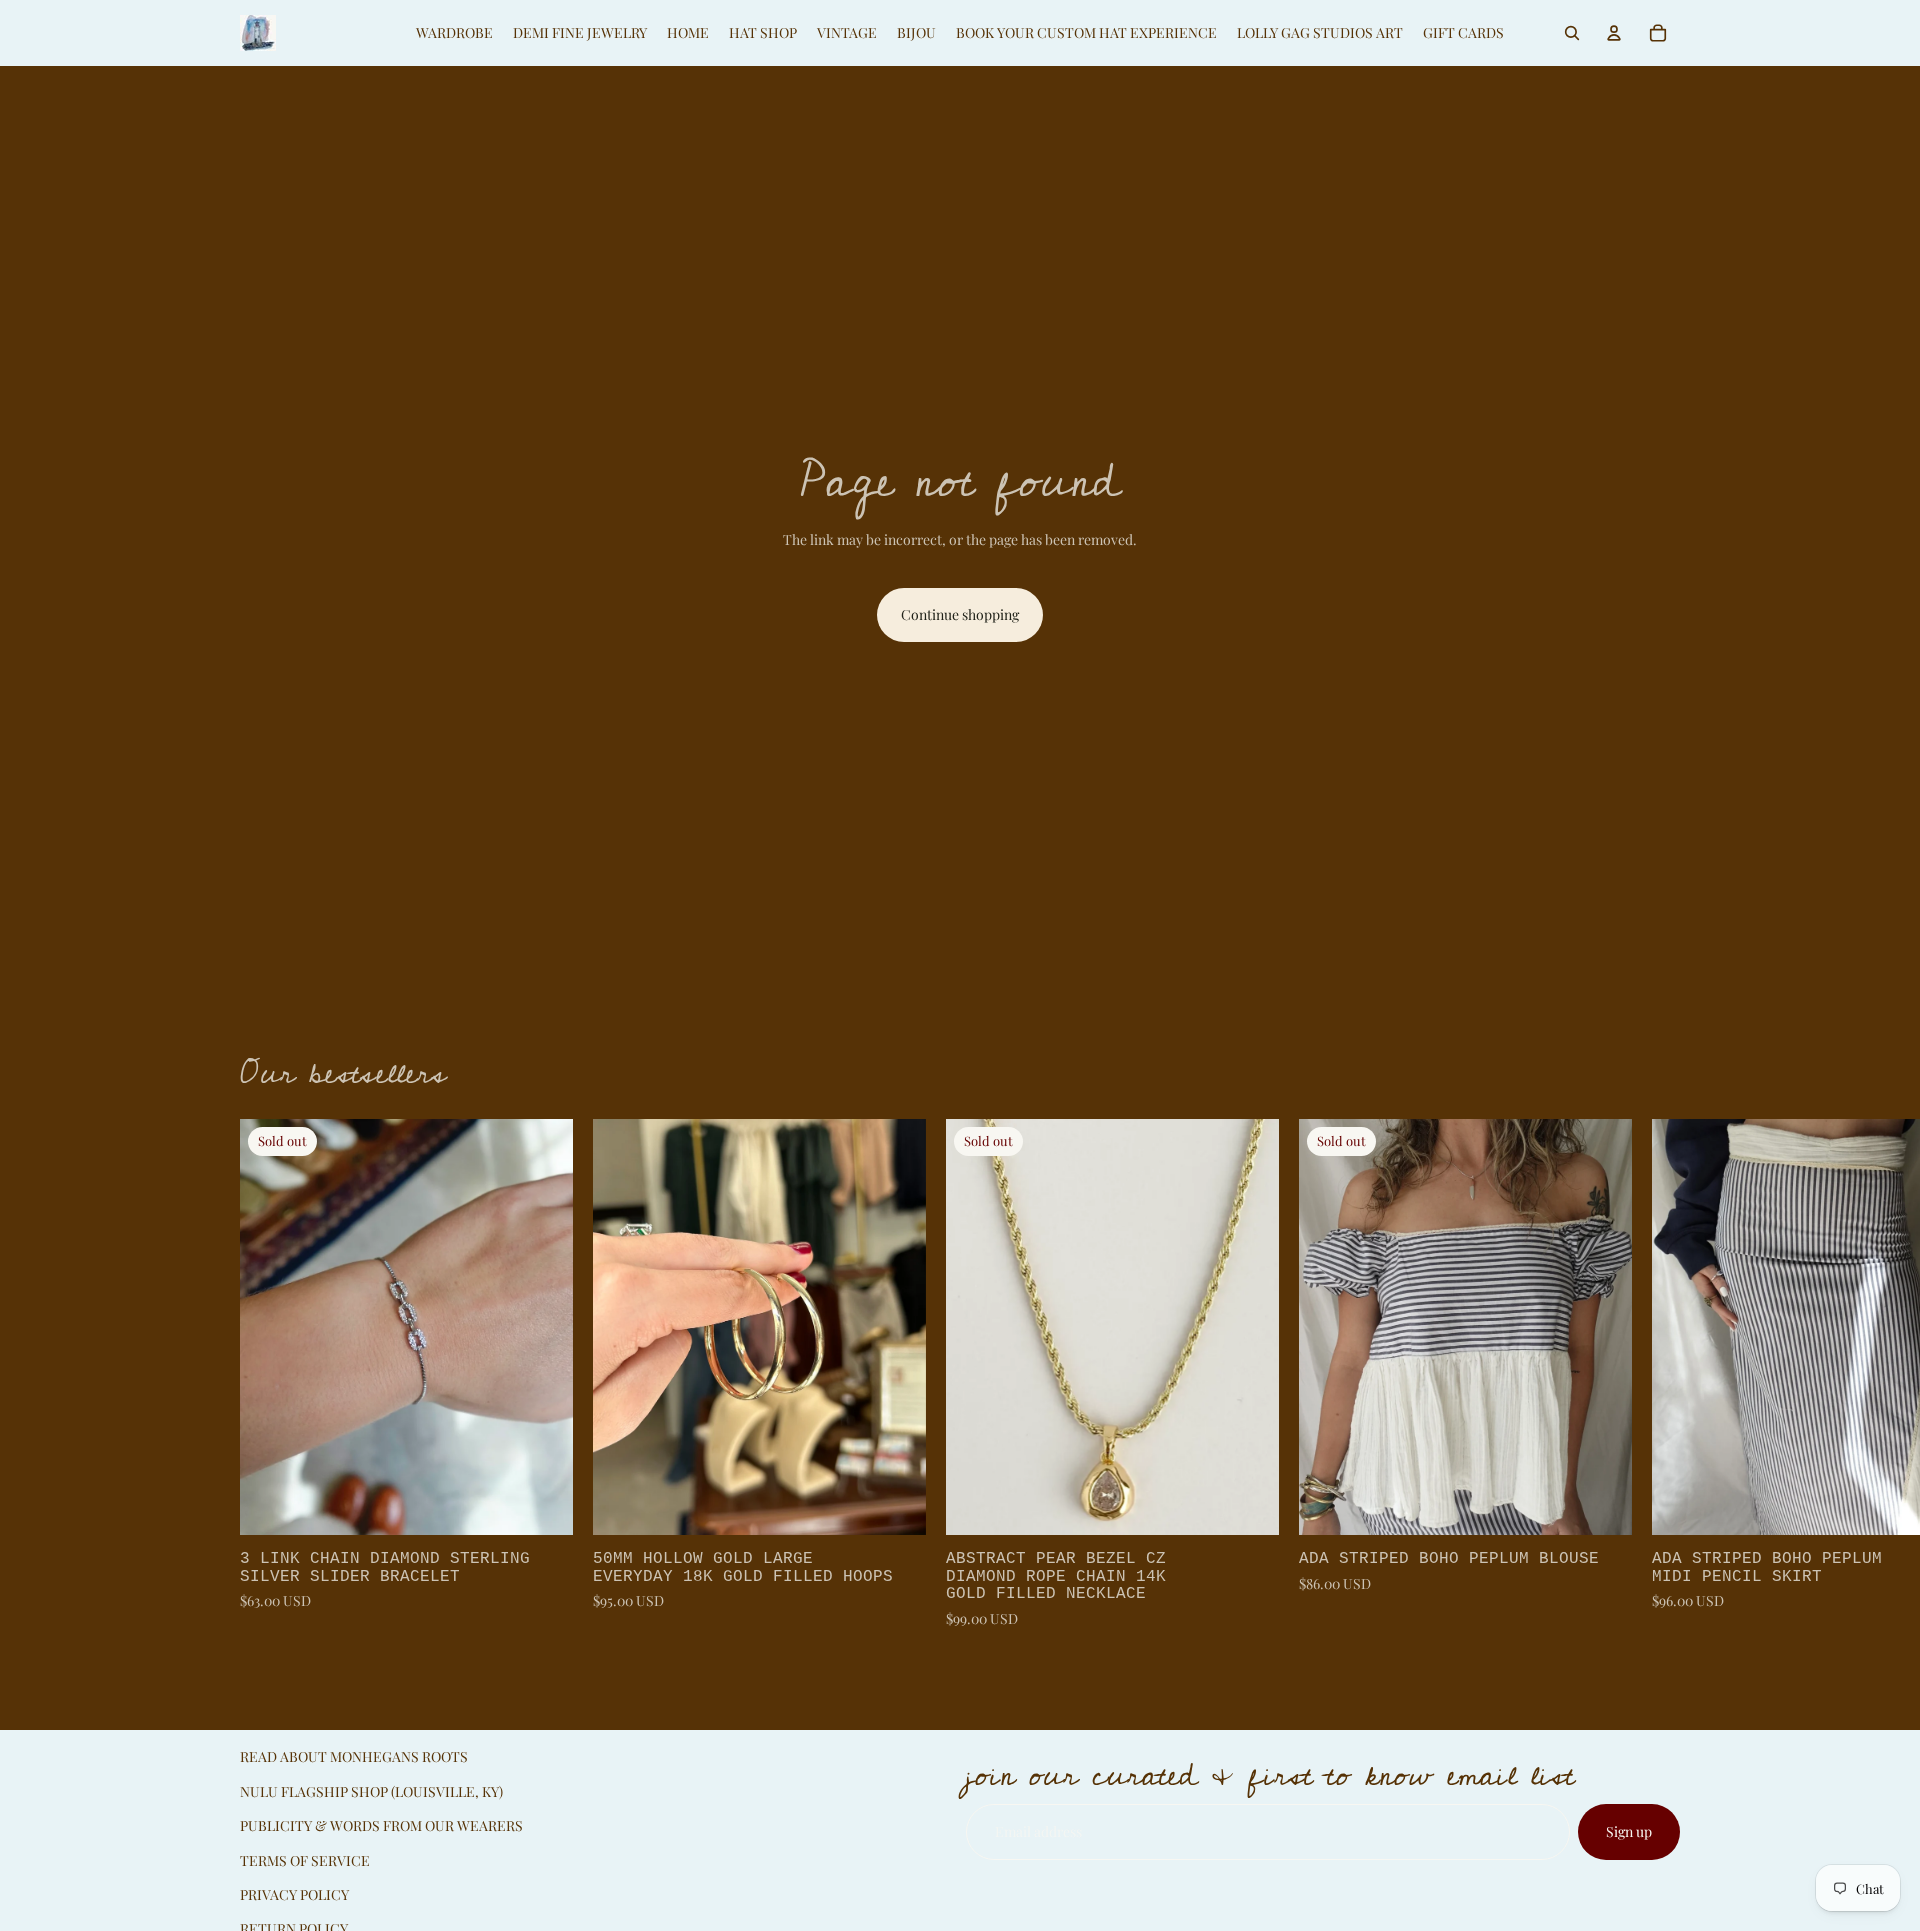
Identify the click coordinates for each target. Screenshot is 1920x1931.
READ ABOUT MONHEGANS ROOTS (354, 1756)
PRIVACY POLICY (294, 1894)
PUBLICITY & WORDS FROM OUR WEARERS (381, 1825)
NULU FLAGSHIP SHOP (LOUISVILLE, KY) (371, 1791)
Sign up (1629, 1831)
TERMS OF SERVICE (305, 1860)
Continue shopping (960, 614)
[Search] (1572, 33)
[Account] (1614, 33)
